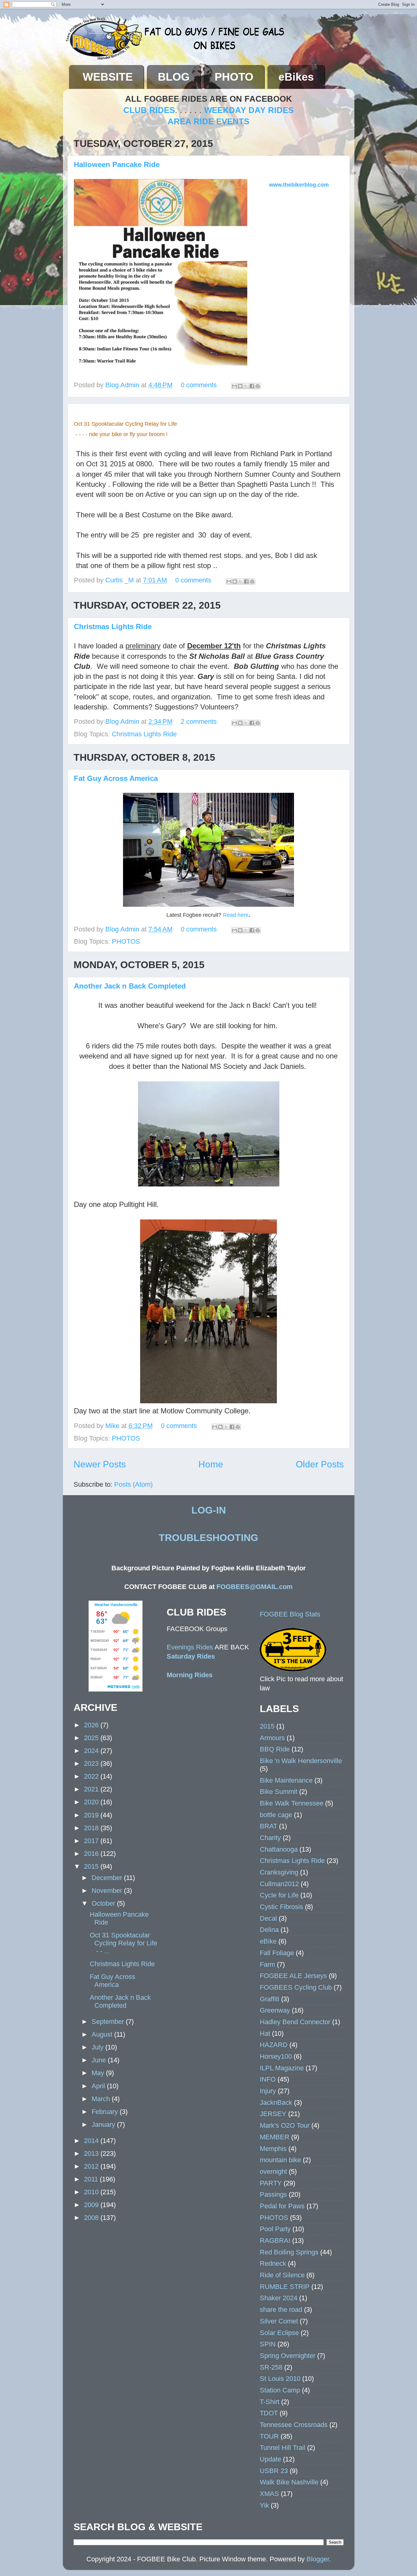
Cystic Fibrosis (281, 1907)
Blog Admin (123, 385)
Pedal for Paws (282, 2206)
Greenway (275, 2010)
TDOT (269, 2413)
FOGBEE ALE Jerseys (293, 1976)
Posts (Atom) (133, 1484)
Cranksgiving (279, 1872)
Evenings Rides (190, 1647)
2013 (92, 2153)
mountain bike (280, 2160)
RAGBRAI (275, 2241)
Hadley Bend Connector (295, 2022)
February (106, 2112)
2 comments (199, 721)
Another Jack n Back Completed (130, 986)
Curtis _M (120, 580)
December (108, 1878)
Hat (265, 2033)
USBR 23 (274, 2471)
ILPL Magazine (282, 2068)
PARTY (271, 2183)
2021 (92, 1789)
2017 (92, 1841)
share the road (281, 2310)
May (99, 2073)
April (99, 2086)
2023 (92, 1763)
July (98, 2047)
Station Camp (280, 2390)
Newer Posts (100, 1464)
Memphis (273, 2149)
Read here (236, 915)
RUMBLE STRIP (285, 2287)
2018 (92, 1828)
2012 (92, 2166)
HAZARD (274, 2045)
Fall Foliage (277, 1953)
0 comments (199, 385)
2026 (92, 1725)
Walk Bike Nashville (289, 2482)
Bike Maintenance (286, 1780)
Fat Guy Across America (116, 778)
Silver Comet (279, 2321)
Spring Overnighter (288, 2356)
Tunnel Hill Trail (283, 2448)
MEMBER (275, 2137)
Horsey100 (276, 2056)
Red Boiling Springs (289, 2252)
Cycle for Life (279, 1895)
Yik (264, 2505)
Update (270, 2459)
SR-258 (271, 2367)
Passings (273, 2194)
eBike (268, 1941)
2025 (92, 1738)
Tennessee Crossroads (294, 2425)
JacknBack (276, 2102)
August (103, 2034)
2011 (92, 2179)
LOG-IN (209, 1510)
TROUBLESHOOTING (209, 1538)
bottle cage (276, 1815)
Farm (267, 1964)
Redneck (273, 2263)
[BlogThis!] (240, 386)
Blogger (318, 2559)
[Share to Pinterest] (258, 386)
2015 (92, 1866)
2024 (92, 1751)
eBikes (296, 77)
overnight (273, 2172)
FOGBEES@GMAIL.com (255, 1587)
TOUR (269, 2436)
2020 (92, 1802)
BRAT (268, 1826)
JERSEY (273, 2114)
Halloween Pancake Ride (117, 164)
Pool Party (275, 2229)
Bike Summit (279, 1792)
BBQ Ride (275, 1749)
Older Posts (320, 1464)
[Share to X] (246, 386)
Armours (272, 1738)
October (104, 1903)
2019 (92, 1815)
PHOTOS (126, 941)
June (100, 2060)
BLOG (174, 77)
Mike (113, 1426)
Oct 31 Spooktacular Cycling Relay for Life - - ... (123, 1943)
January (104, 2124)
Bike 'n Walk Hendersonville (301, 1761)
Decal (268, 1918)
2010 (92, 2192)
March (102, 2099)
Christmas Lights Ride (113, 627)
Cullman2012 (279, 1884)
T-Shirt (270, 2402)
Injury (268, 2091)
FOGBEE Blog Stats (290, 1614)
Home (211, 1464)
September (109, 2022)
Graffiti (270, 1999)
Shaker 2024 (279, 2298)
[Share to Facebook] (252, 386)
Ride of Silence (282, 2275)
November (108, 1891)
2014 (92, 2141)
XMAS (269, 2494)
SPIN (268, 2344)
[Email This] (234, 386)
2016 (92, 1854)
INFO (268, 2079)
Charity (270, 1838)
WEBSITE (108, 77)
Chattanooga (279, 1849)
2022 (92, 1776)
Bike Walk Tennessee (292, 1803)
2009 (92, 2205)
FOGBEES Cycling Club (296, 1987)
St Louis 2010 (280, 2379)
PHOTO (234, 77)
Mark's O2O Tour (285, 2125)
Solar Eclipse (279, 2333)
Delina (269, 1930)
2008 (92, 2218)
